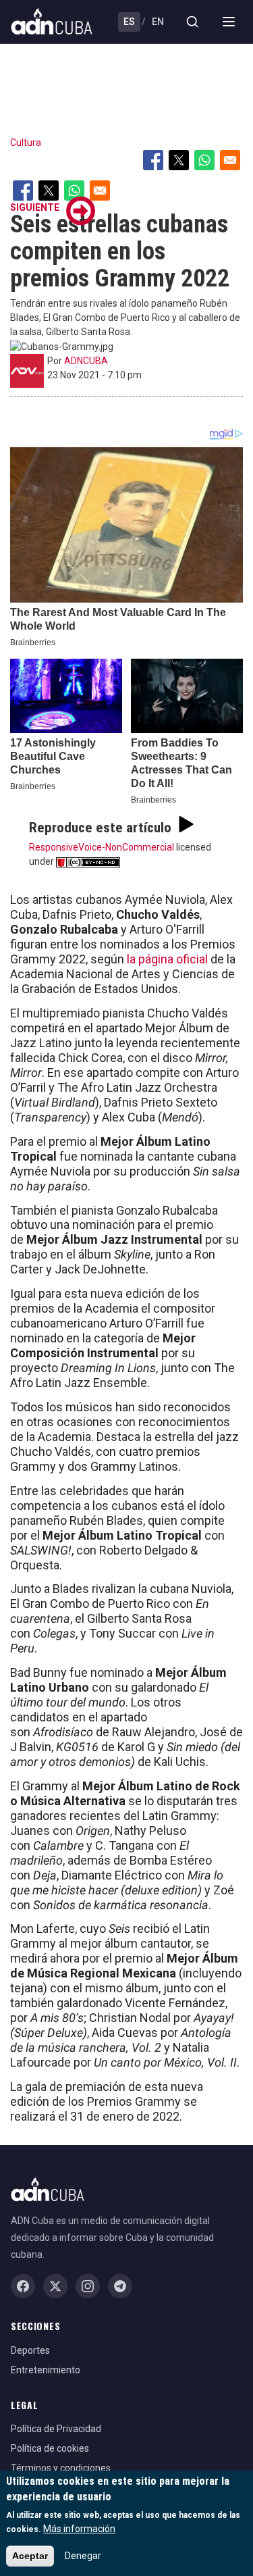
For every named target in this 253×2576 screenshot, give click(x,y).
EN (158, 22)
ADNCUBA (86, 361)
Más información (79, 2529)
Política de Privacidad (56, 2429)
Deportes (30, 2350)
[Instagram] (88, 2286)
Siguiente (35, 207)
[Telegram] (120, 2286)
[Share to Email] (230, 160)
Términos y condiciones (61, 2468)
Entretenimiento (46, 2370)
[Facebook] (23, 2286)
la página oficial (167, 959)
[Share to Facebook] (153, 160)
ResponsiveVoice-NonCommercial (102, 847)
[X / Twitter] (55, 2286)
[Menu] (229, 22)
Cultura (26, 143)
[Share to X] (179, 160)
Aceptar (30, 2556)
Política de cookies (50, 2448)
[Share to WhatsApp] (204, 160)
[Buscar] (192, 22)
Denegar (83, 2556)
